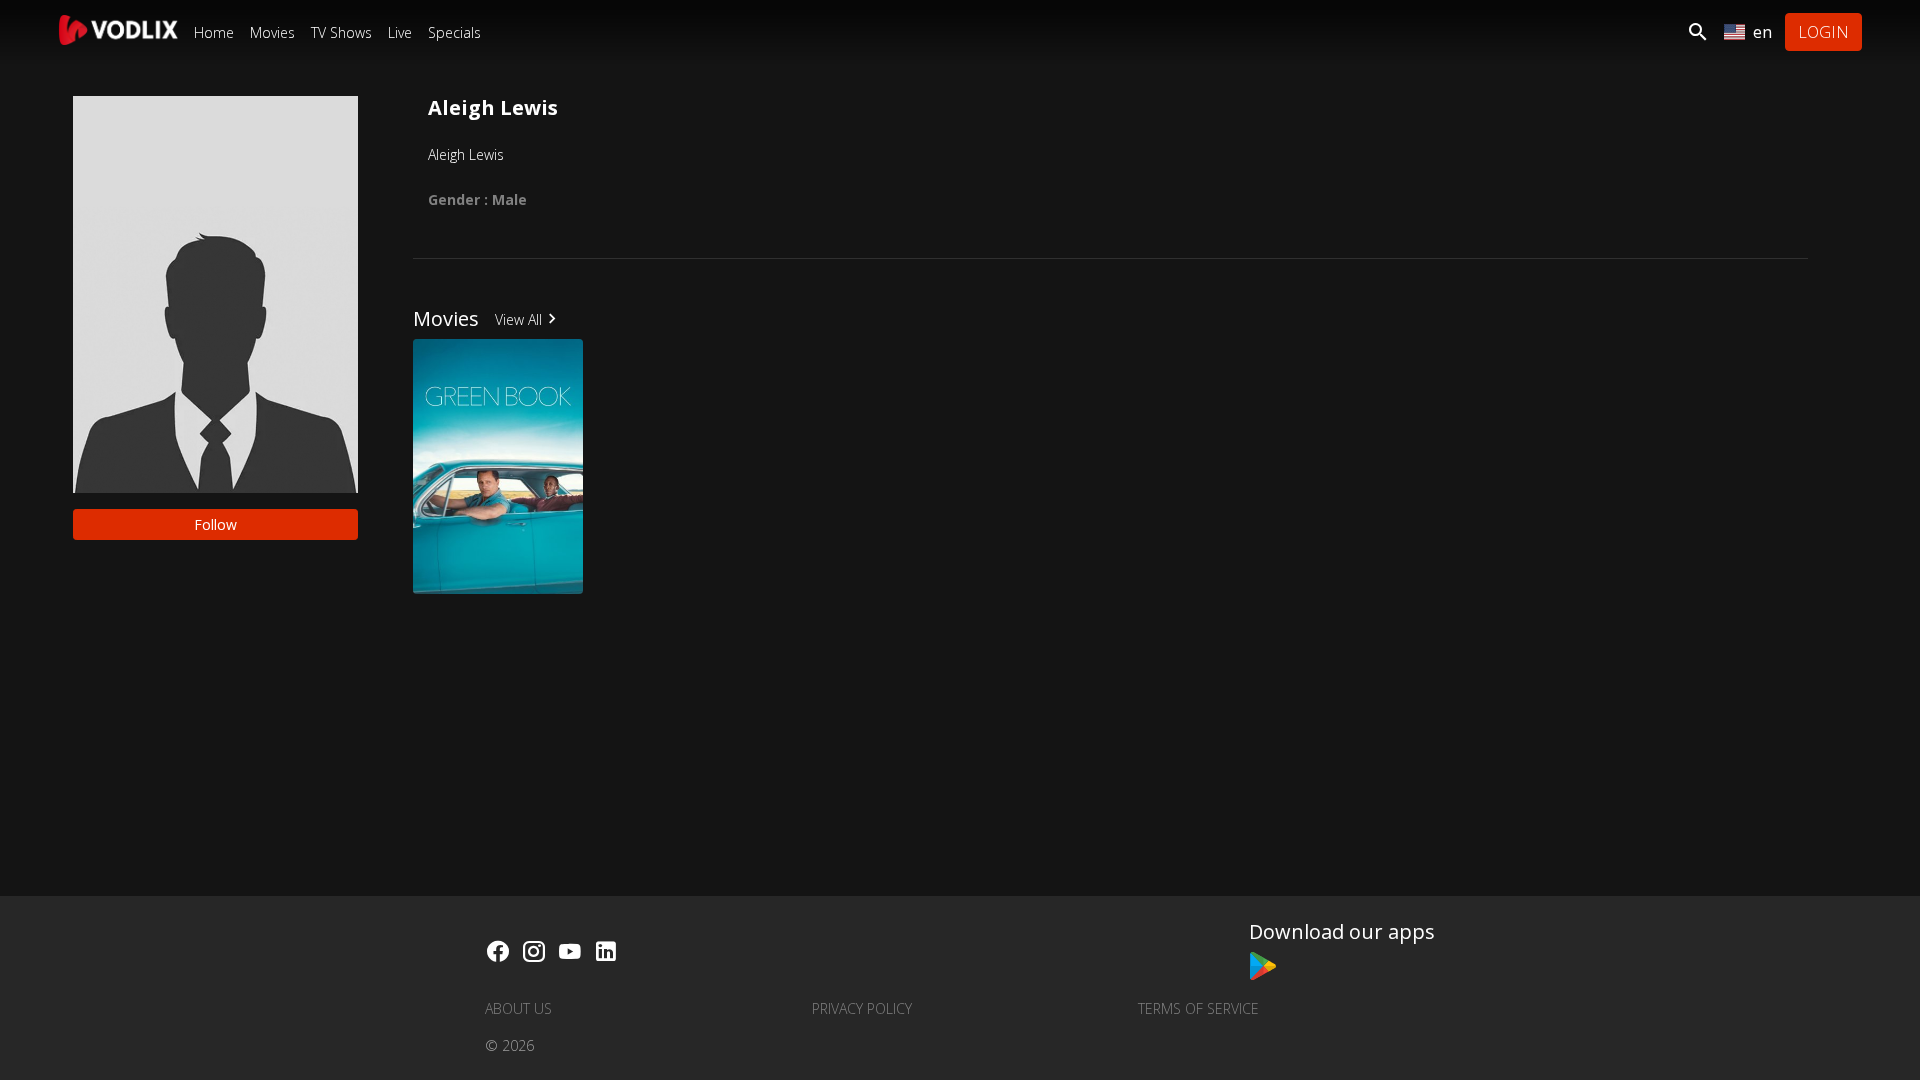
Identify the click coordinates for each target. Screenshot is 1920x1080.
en (1762, 32)
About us (518, 1008)
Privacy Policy (862, 1008)
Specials (454, 32)
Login (1823, 32)
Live (400, 32)
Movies (272, 32)
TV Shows (341, 32)
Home (214, 32)
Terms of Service (1198, 1008)
